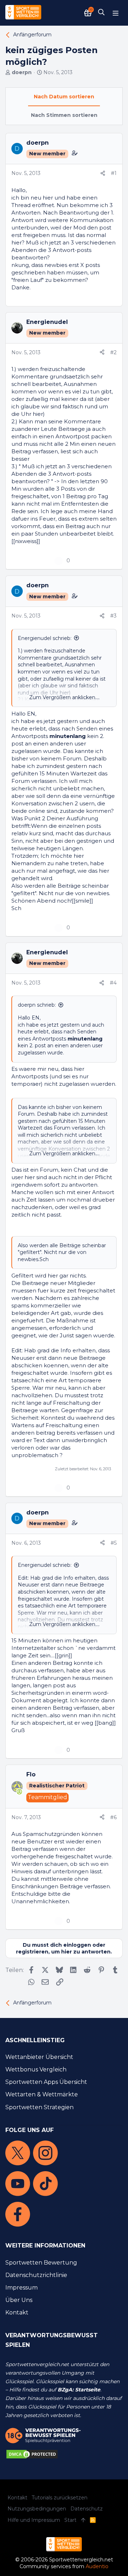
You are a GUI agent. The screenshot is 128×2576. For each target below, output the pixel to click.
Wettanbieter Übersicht (39, 2057)
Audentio (97, 2566)
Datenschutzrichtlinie (36, 2275)
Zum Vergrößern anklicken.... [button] (64, 697)
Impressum (22, 2288)
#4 (113, 983)
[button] (116, 13)
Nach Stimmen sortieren (64, 115)
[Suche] (101, 13)
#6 (113, 1817)
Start (70, 2520)
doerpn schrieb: (37, 1005)
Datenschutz (87, 2509)
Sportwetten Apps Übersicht (46, 2082)
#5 (114, 1543)
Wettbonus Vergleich (36, 2069)
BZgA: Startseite (79, 2390)
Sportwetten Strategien (39, 2107)
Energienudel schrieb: (45, 638)
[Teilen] (103, 174)
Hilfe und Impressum (34, 2520)
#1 (114, 173)
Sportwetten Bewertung (41, 2263)
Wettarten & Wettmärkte (42, 2094)
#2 (113, 352)
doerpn (22, 72)
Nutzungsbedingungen (37, 2509)
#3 (113, 616)
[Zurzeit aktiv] (20, 1792)
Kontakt (17, 2312)
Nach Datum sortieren (64, 97)
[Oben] (83, 2520)
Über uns (19, 2300)
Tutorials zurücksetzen (60, 2498)
